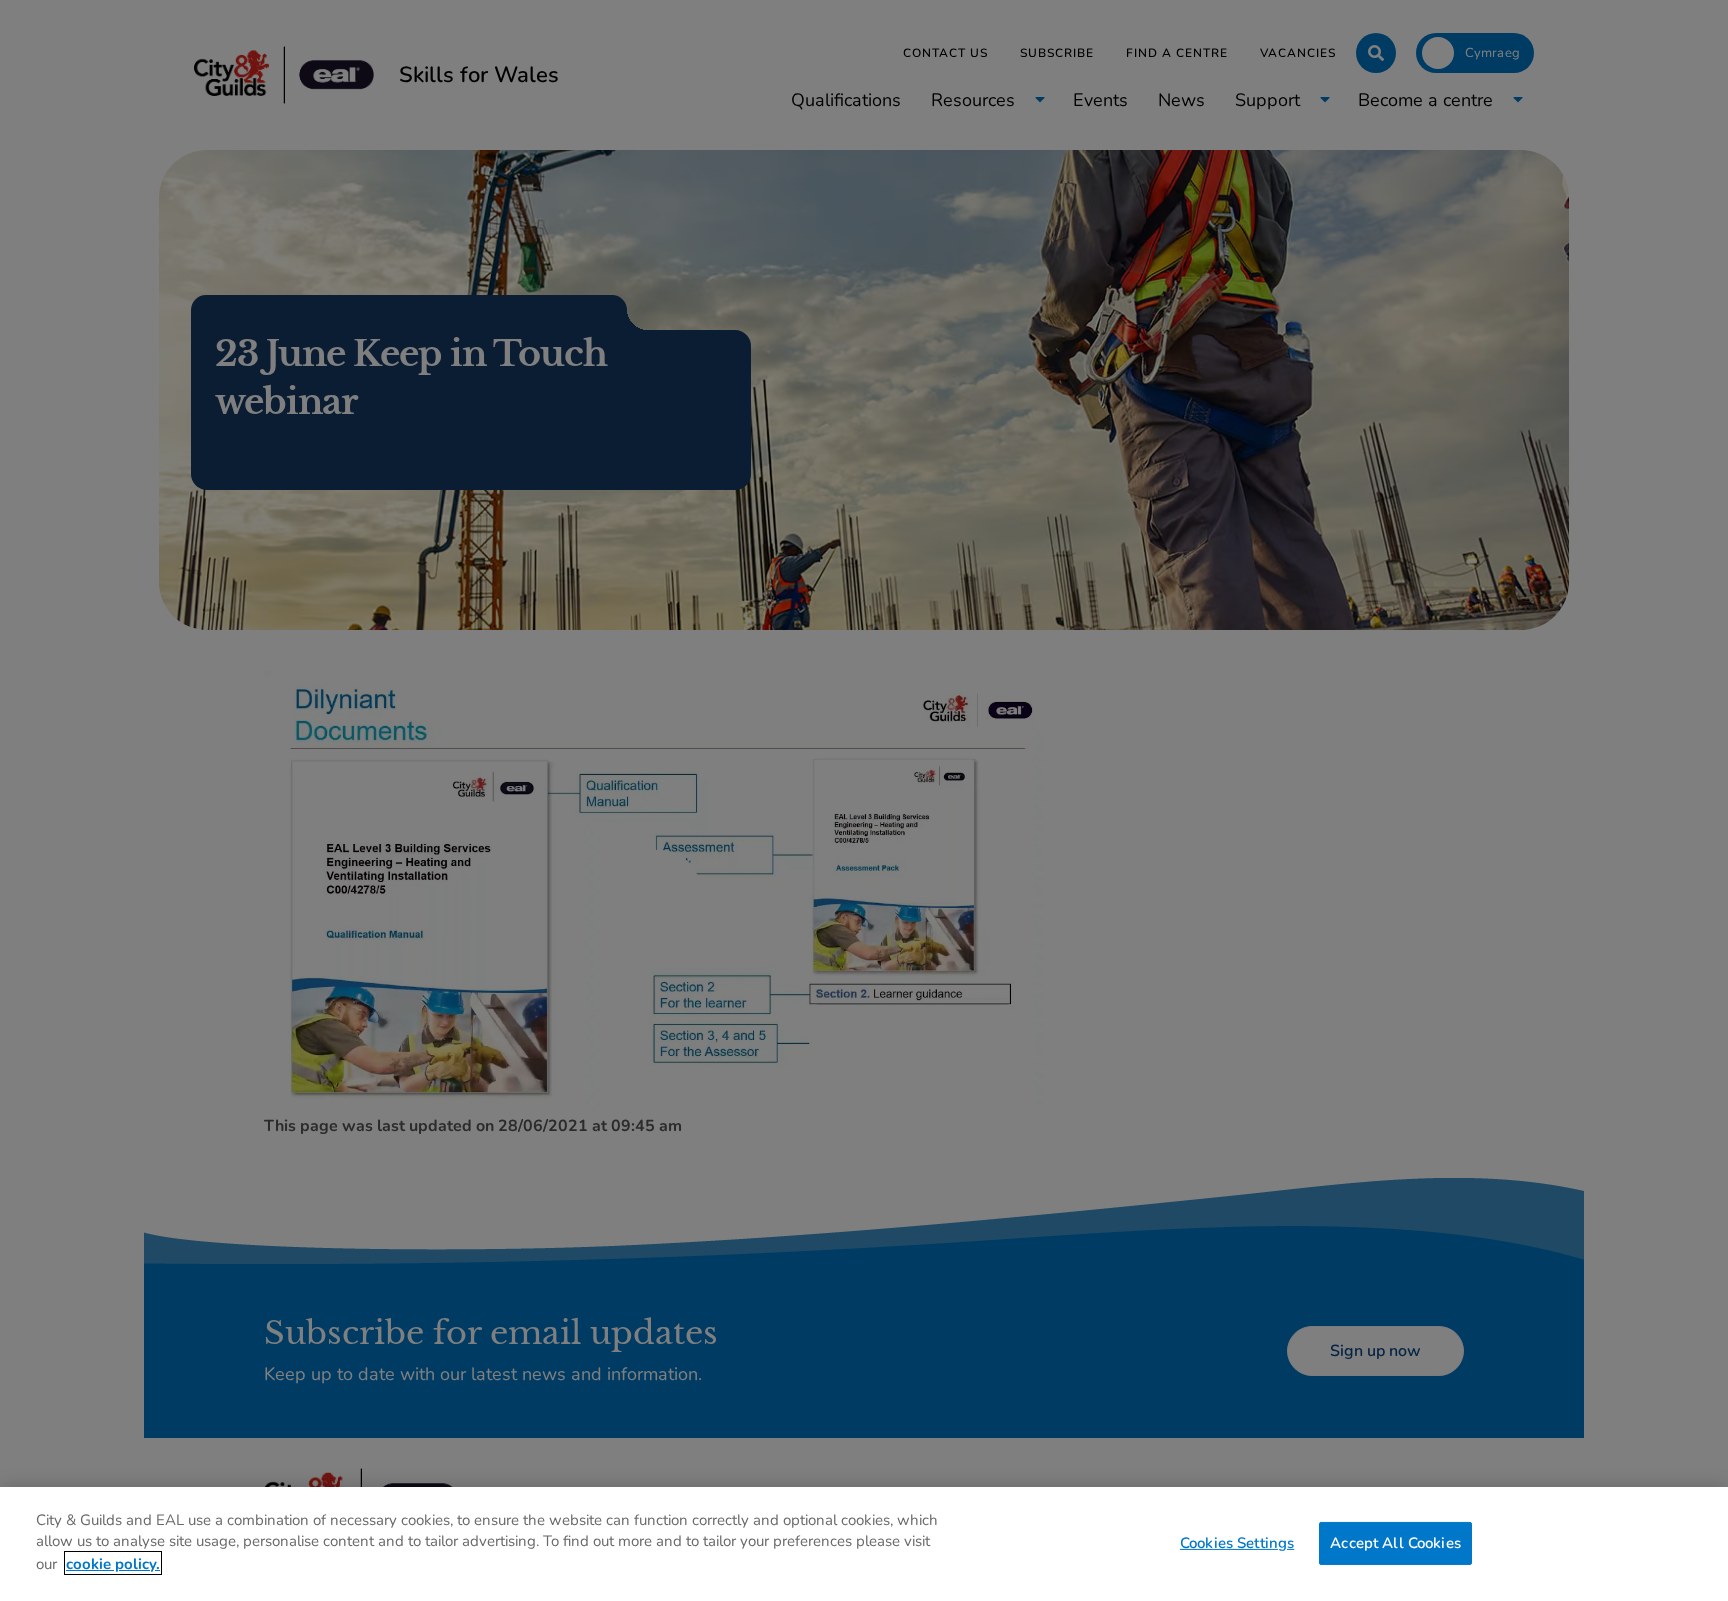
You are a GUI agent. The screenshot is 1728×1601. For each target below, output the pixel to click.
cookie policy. (113, 1563)
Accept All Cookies (1395, 1542)
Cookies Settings (1237, 1542)
